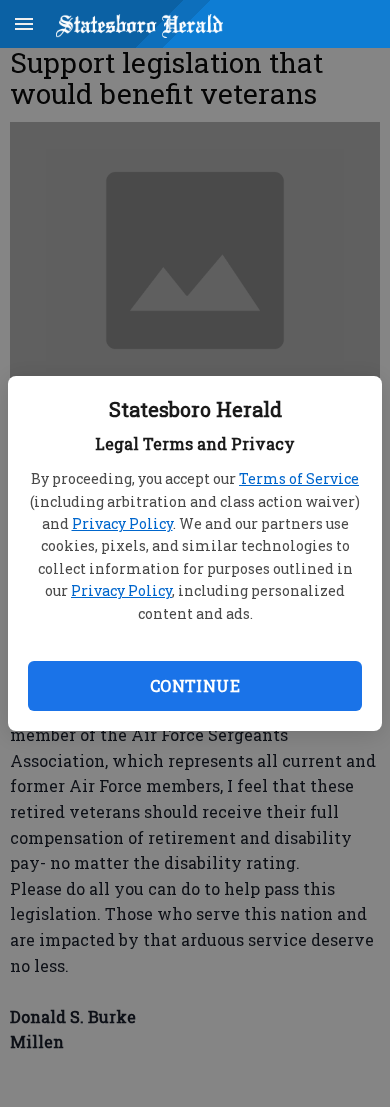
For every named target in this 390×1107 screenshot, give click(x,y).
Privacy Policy (122, 523)
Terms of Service (299, 478)
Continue (195, 685)
